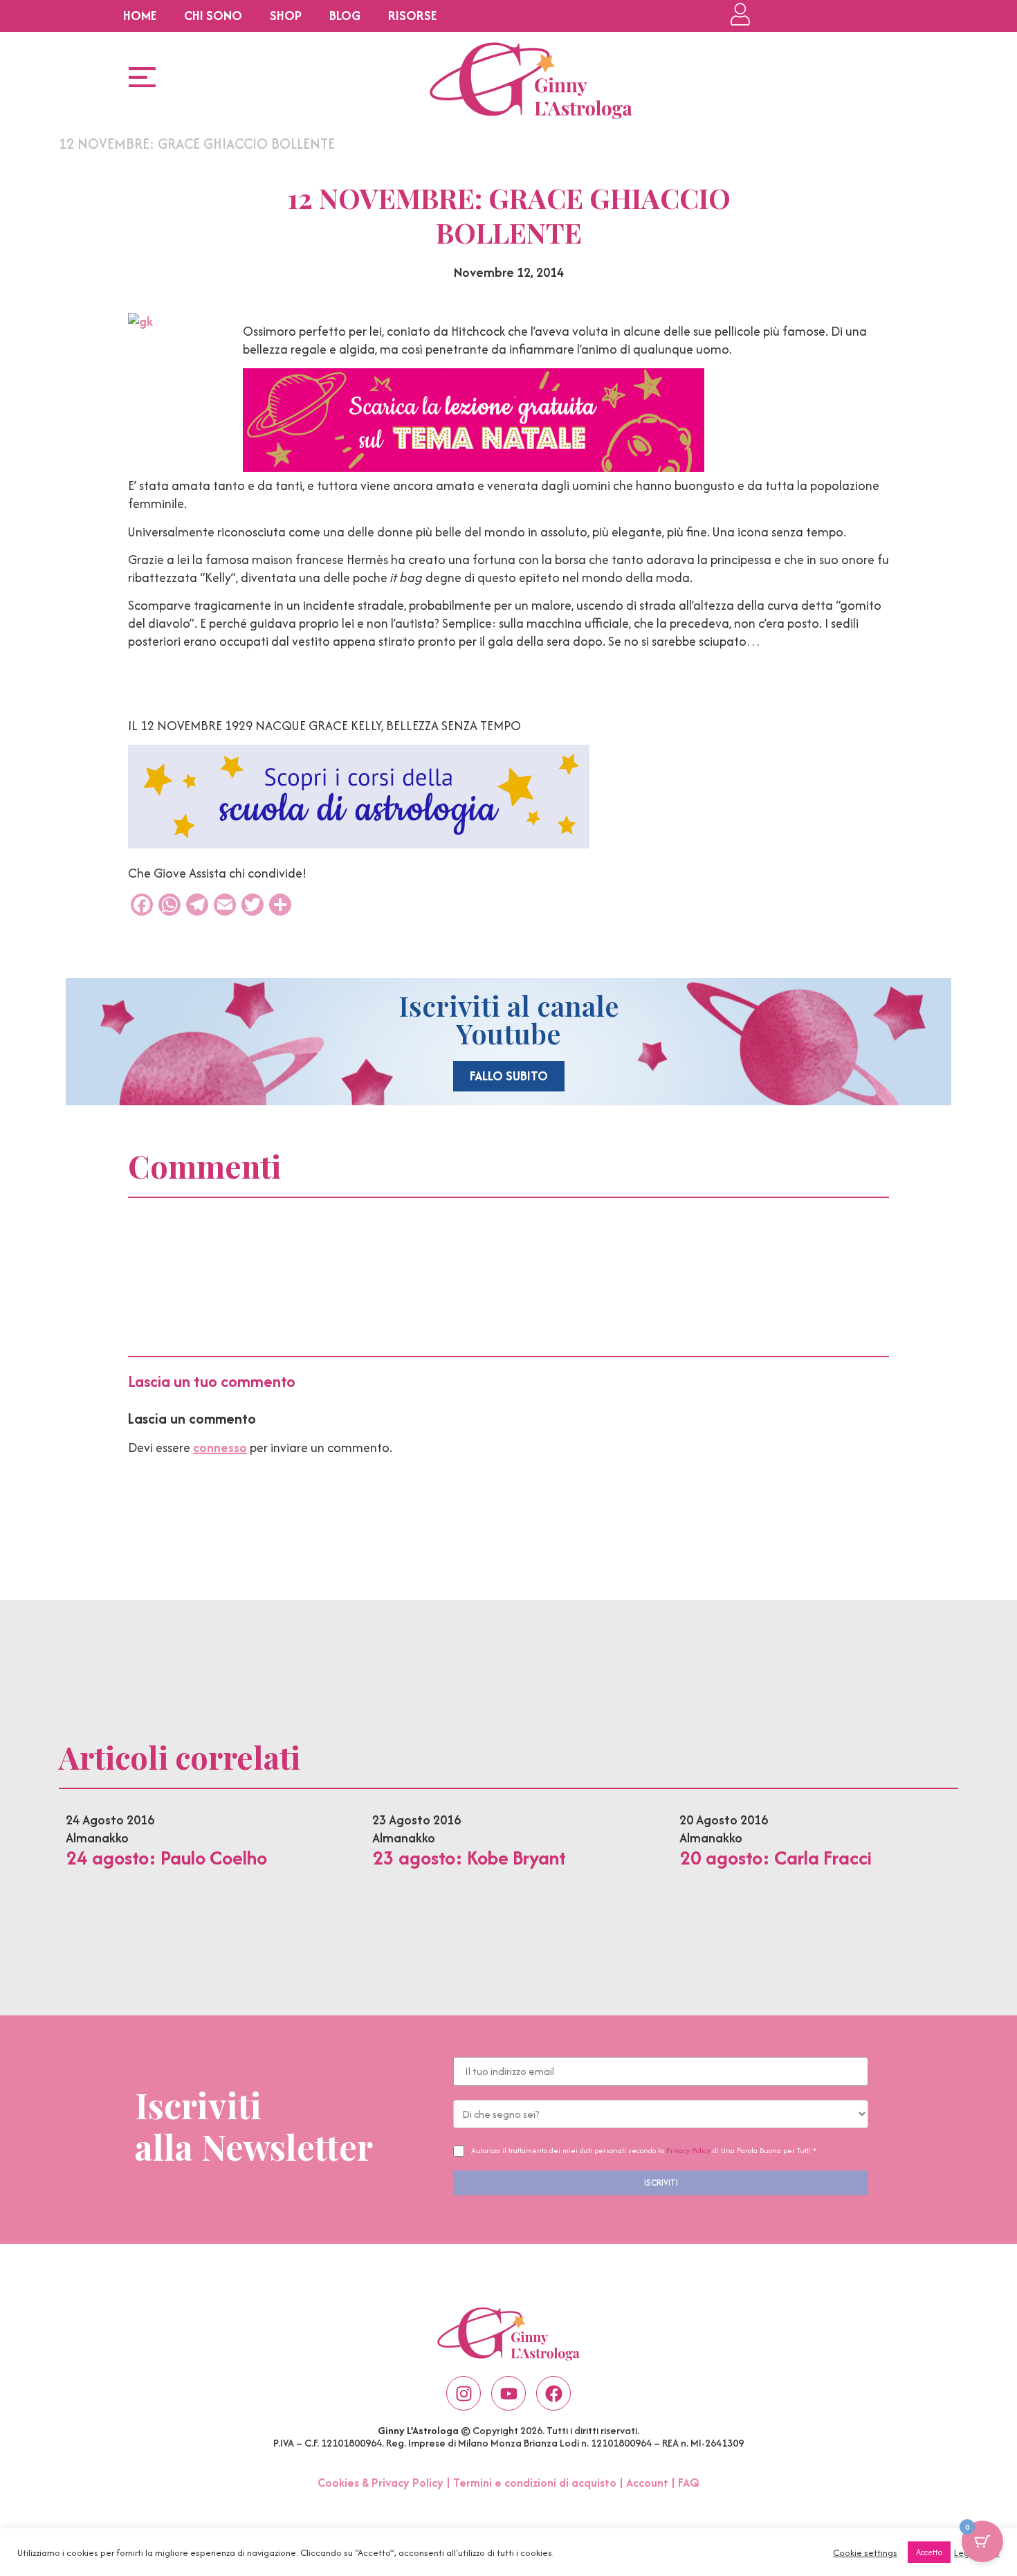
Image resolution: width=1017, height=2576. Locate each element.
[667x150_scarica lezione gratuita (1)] (474, 468)
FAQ (689, 2483)
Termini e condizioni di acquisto (535, 2483)
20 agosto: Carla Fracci (776, 1858)
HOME (140, 16)
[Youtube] (508, 2393)
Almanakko (97, 1838)
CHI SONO (213, 16)
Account (647, 2483)
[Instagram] (464, 2393)
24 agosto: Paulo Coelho (166, 1858)
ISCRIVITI (661, 2183)
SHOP (286, 16)
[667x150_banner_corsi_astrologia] (359, 844)
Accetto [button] (929, 2552)
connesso (220, 1448)
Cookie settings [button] (865, 2552)
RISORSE (412, 16)
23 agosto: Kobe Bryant (469, 1858)
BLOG (345, 16)
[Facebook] (553, 2393)
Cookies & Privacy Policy (381, 2483)
